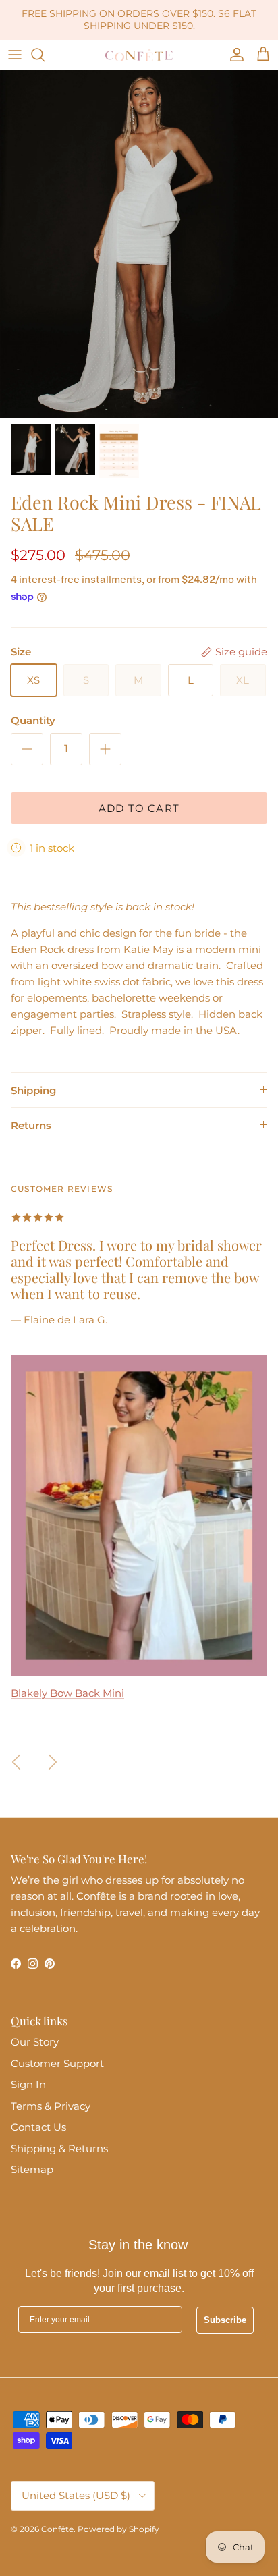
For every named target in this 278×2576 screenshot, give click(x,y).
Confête (57, 2529)
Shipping (33, 1090)
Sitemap (32, 2169)
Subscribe (225, 2320)
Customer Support (57, 2063)
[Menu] (15, 55)
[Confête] (139, 55)
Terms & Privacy (51, 2106)
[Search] (45, 55)
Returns (31, 1125)
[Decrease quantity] (27, 749)
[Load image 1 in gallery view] (139, 244)
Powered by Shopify (118, 2529)
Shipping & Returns (59, 2148)
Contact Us (38, 2127)
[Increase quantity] (105, 749)
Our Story (35, 2042)
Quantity (33, 720)
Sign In (28, 2084)
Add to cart (139, 808)
